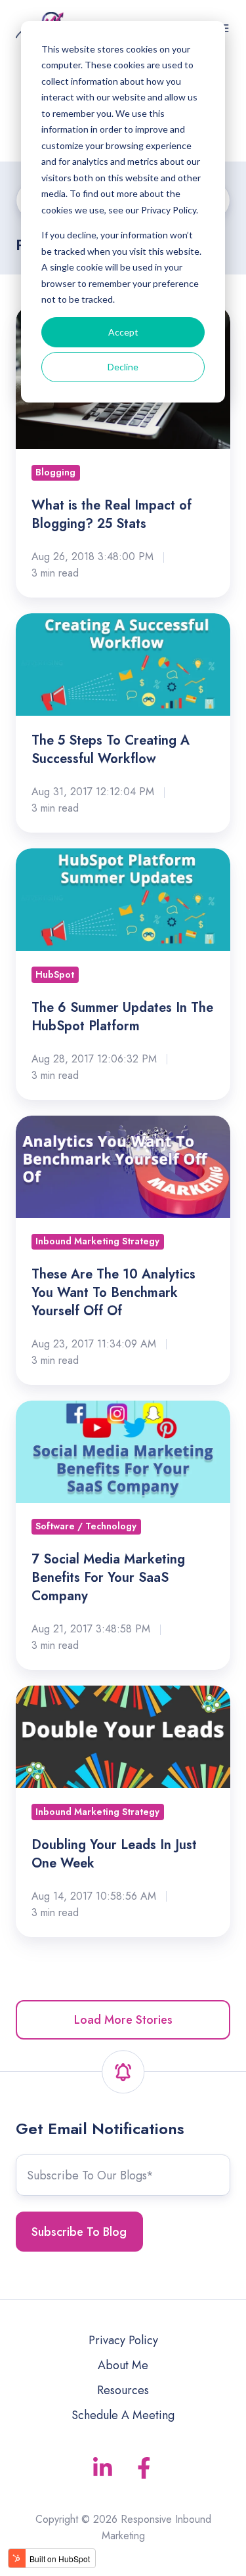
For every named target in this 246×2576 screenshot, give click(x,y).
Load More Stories (123, 2020)
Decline (123, 367)
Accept (123, 332)
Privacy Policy (123, 2340)
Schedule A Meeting (123, 2415)
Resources (123, 2390)
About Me (123, 2365)
